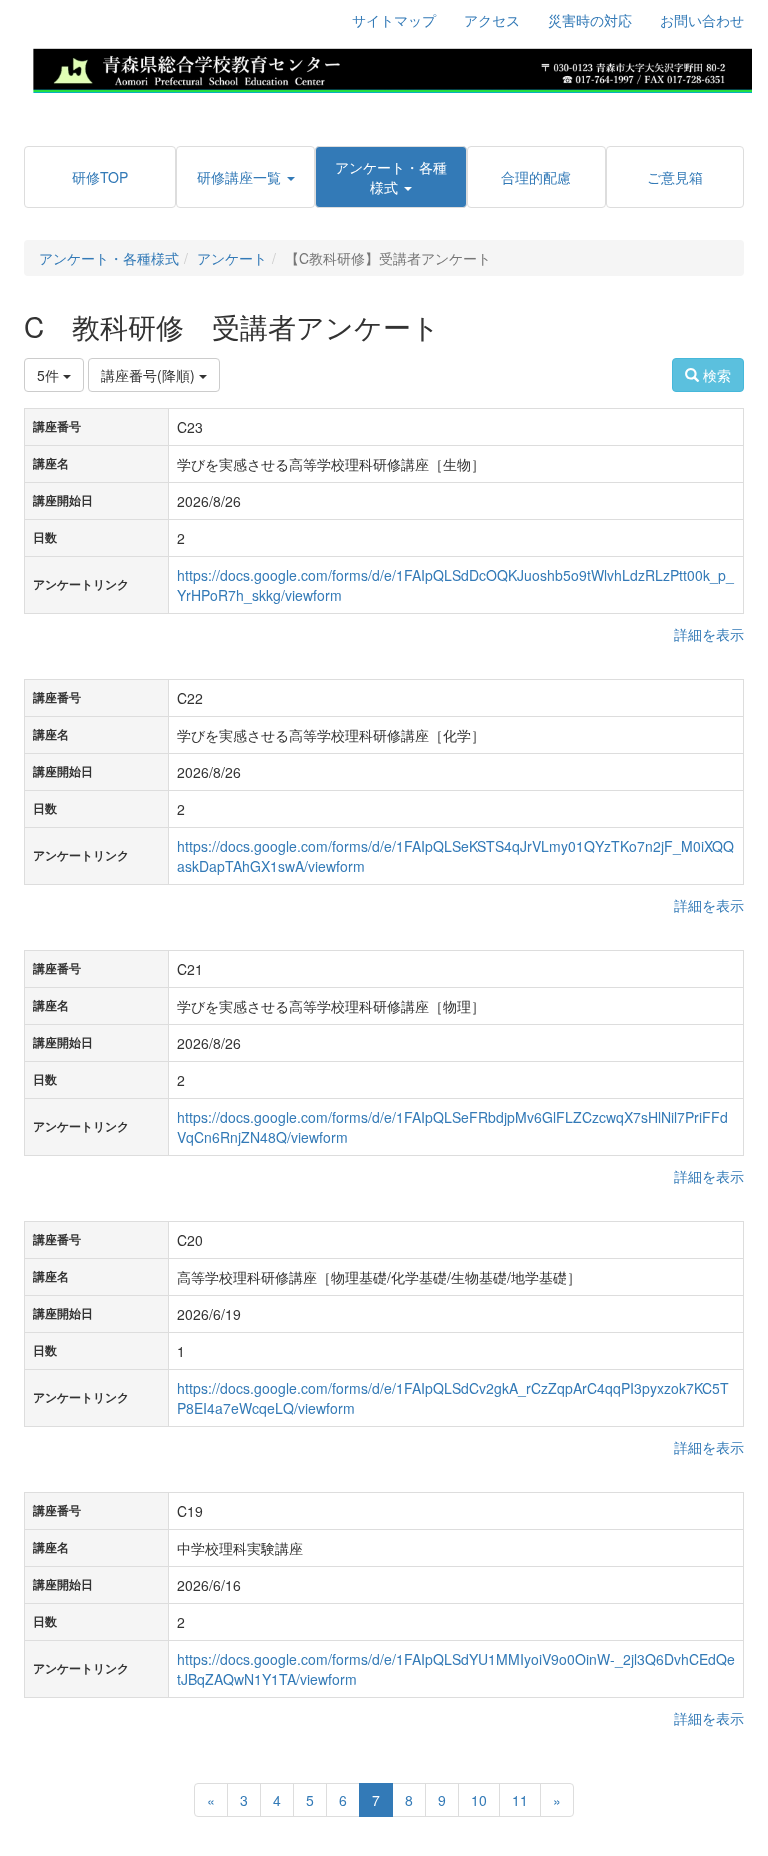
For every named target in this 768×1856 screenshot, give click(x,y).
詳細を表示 (709, 634)
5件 (50, 375)
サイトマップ (394, 20)
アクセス (492, 20)
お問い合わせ (702, 20)
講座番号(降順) (150, 375)
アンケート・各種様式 (109, 258)
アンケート (232, 258)
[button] (245, 177)
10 (479, 1800)
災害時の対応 (590, 20)
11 (520, 1800)
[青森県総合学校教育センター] (392, 68)
